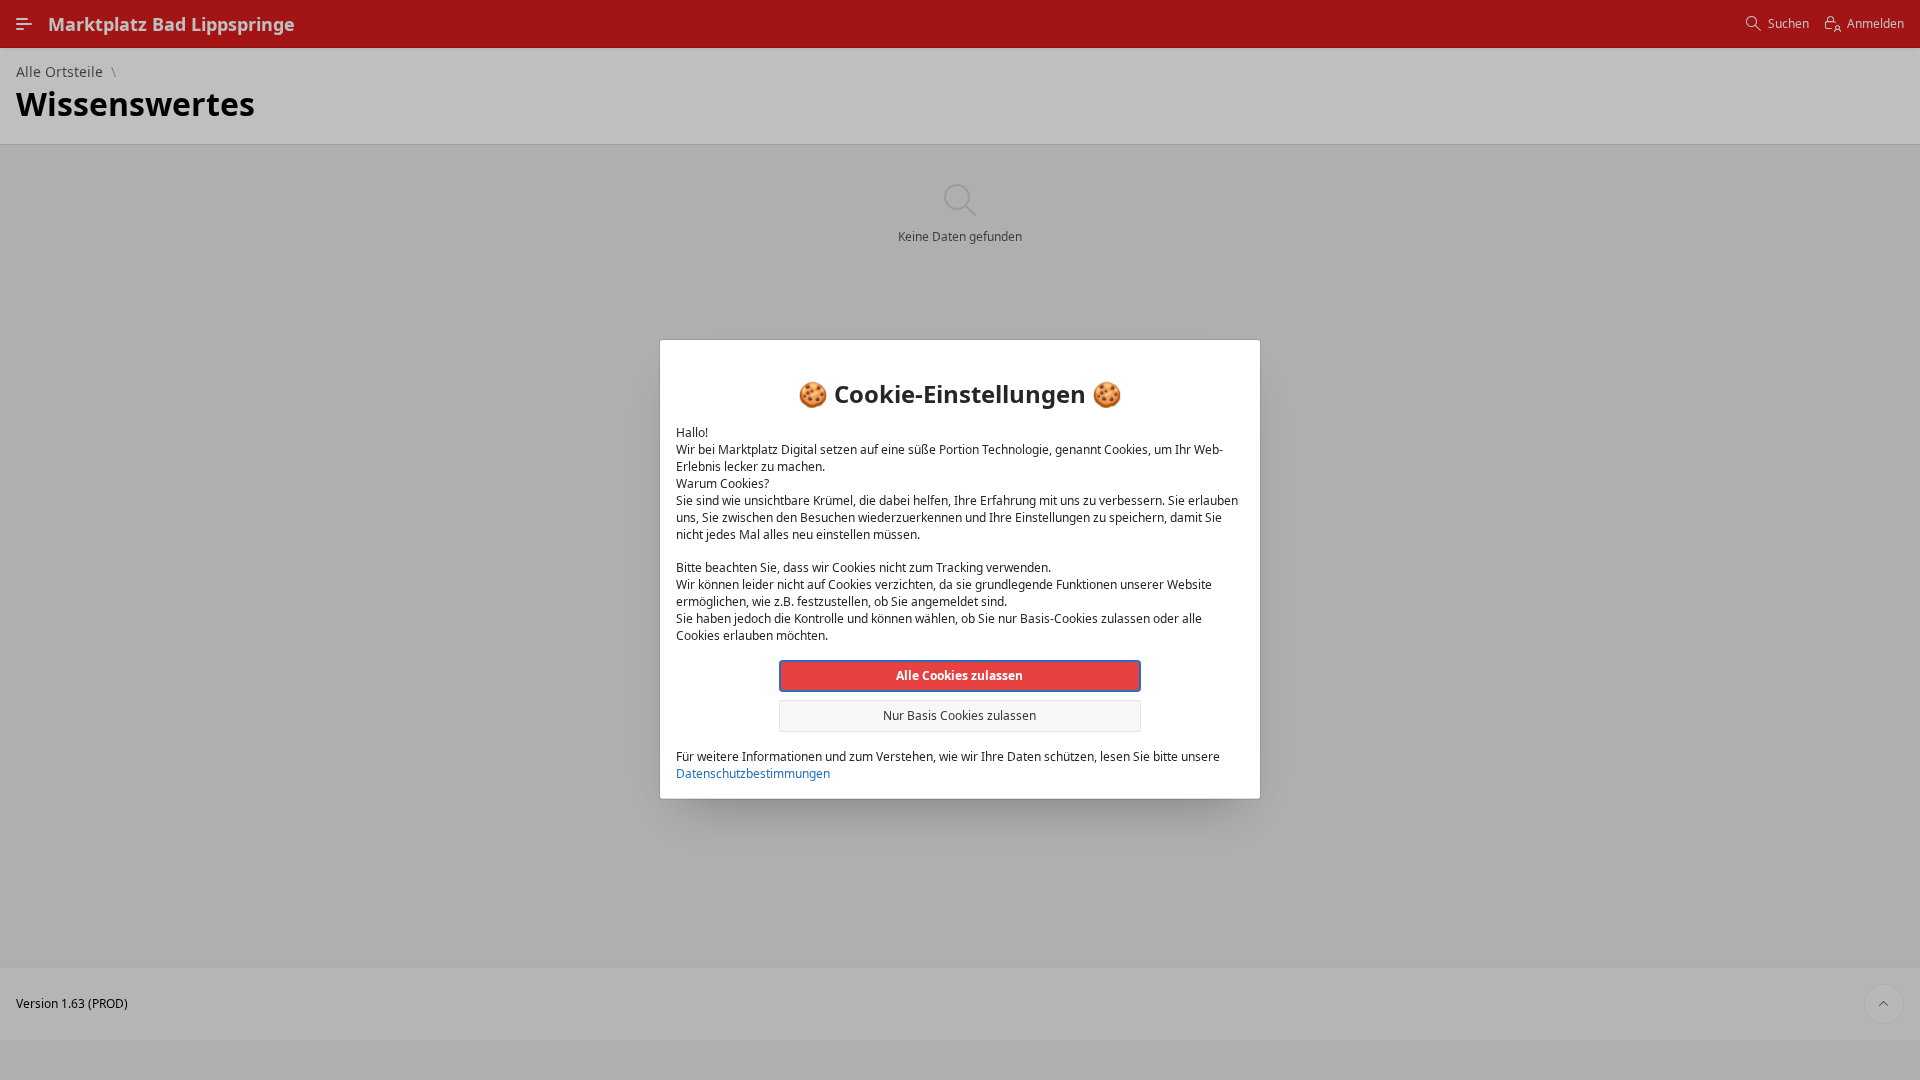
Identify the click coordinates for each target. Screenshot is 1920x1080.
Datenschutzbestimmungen (753, 773)
